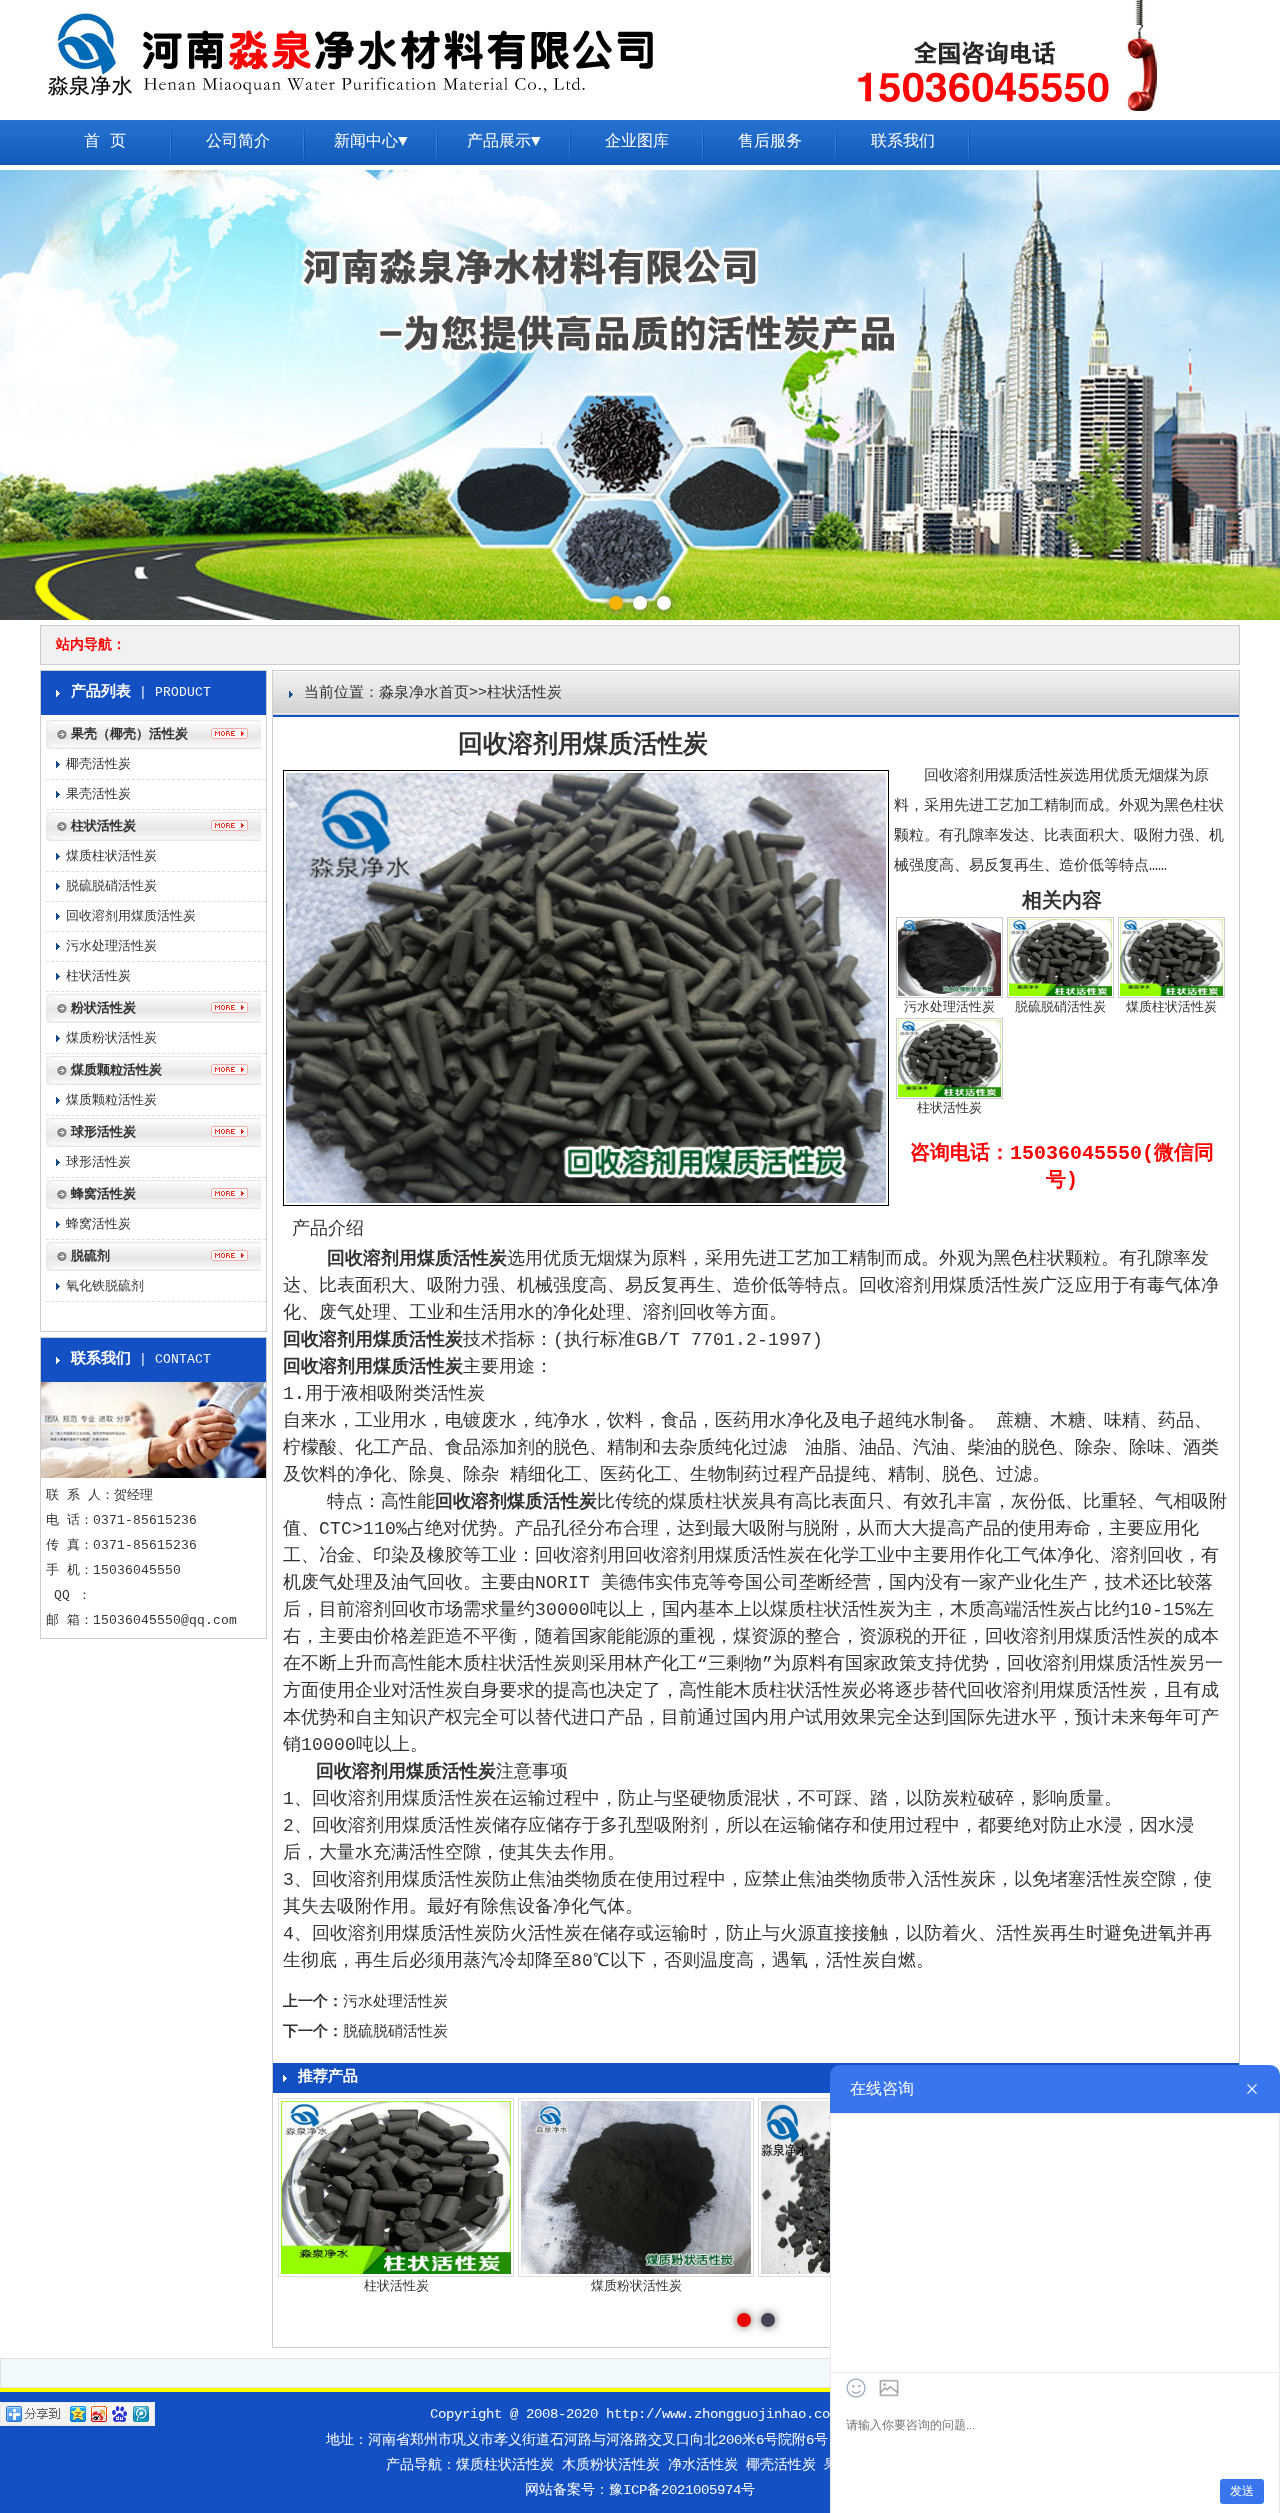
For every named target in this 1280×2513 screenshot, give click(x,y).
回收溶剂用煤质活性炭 (417, 1259)
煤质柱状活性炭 (111, 856)
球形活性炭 (98, 1162)
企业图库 (637, 142)
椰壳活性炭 (98, 764)
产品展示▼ (504, 142)
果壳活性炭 (98, 794)
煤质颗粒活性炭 (111, 1100)
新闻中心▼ (371, 142)
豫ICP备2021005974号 (682, 2490)
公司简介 (238, 142)
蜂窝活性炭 (98, 1224)
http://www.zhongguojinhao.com (722, 2414)
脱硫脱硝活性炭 (395, 2032)
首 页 (105, 142)
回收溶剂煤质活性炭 (516, 1502)
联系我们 (903, 142)
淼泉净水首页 (424, 693)
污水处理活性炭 (395, 2002)
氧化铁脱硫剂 (105, 1286)
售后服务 (770, 142)
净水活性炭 (703, 2465)
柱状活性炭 (98, 976)
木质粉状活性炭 (611, 2465)
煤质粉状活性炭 (111, 1038)
